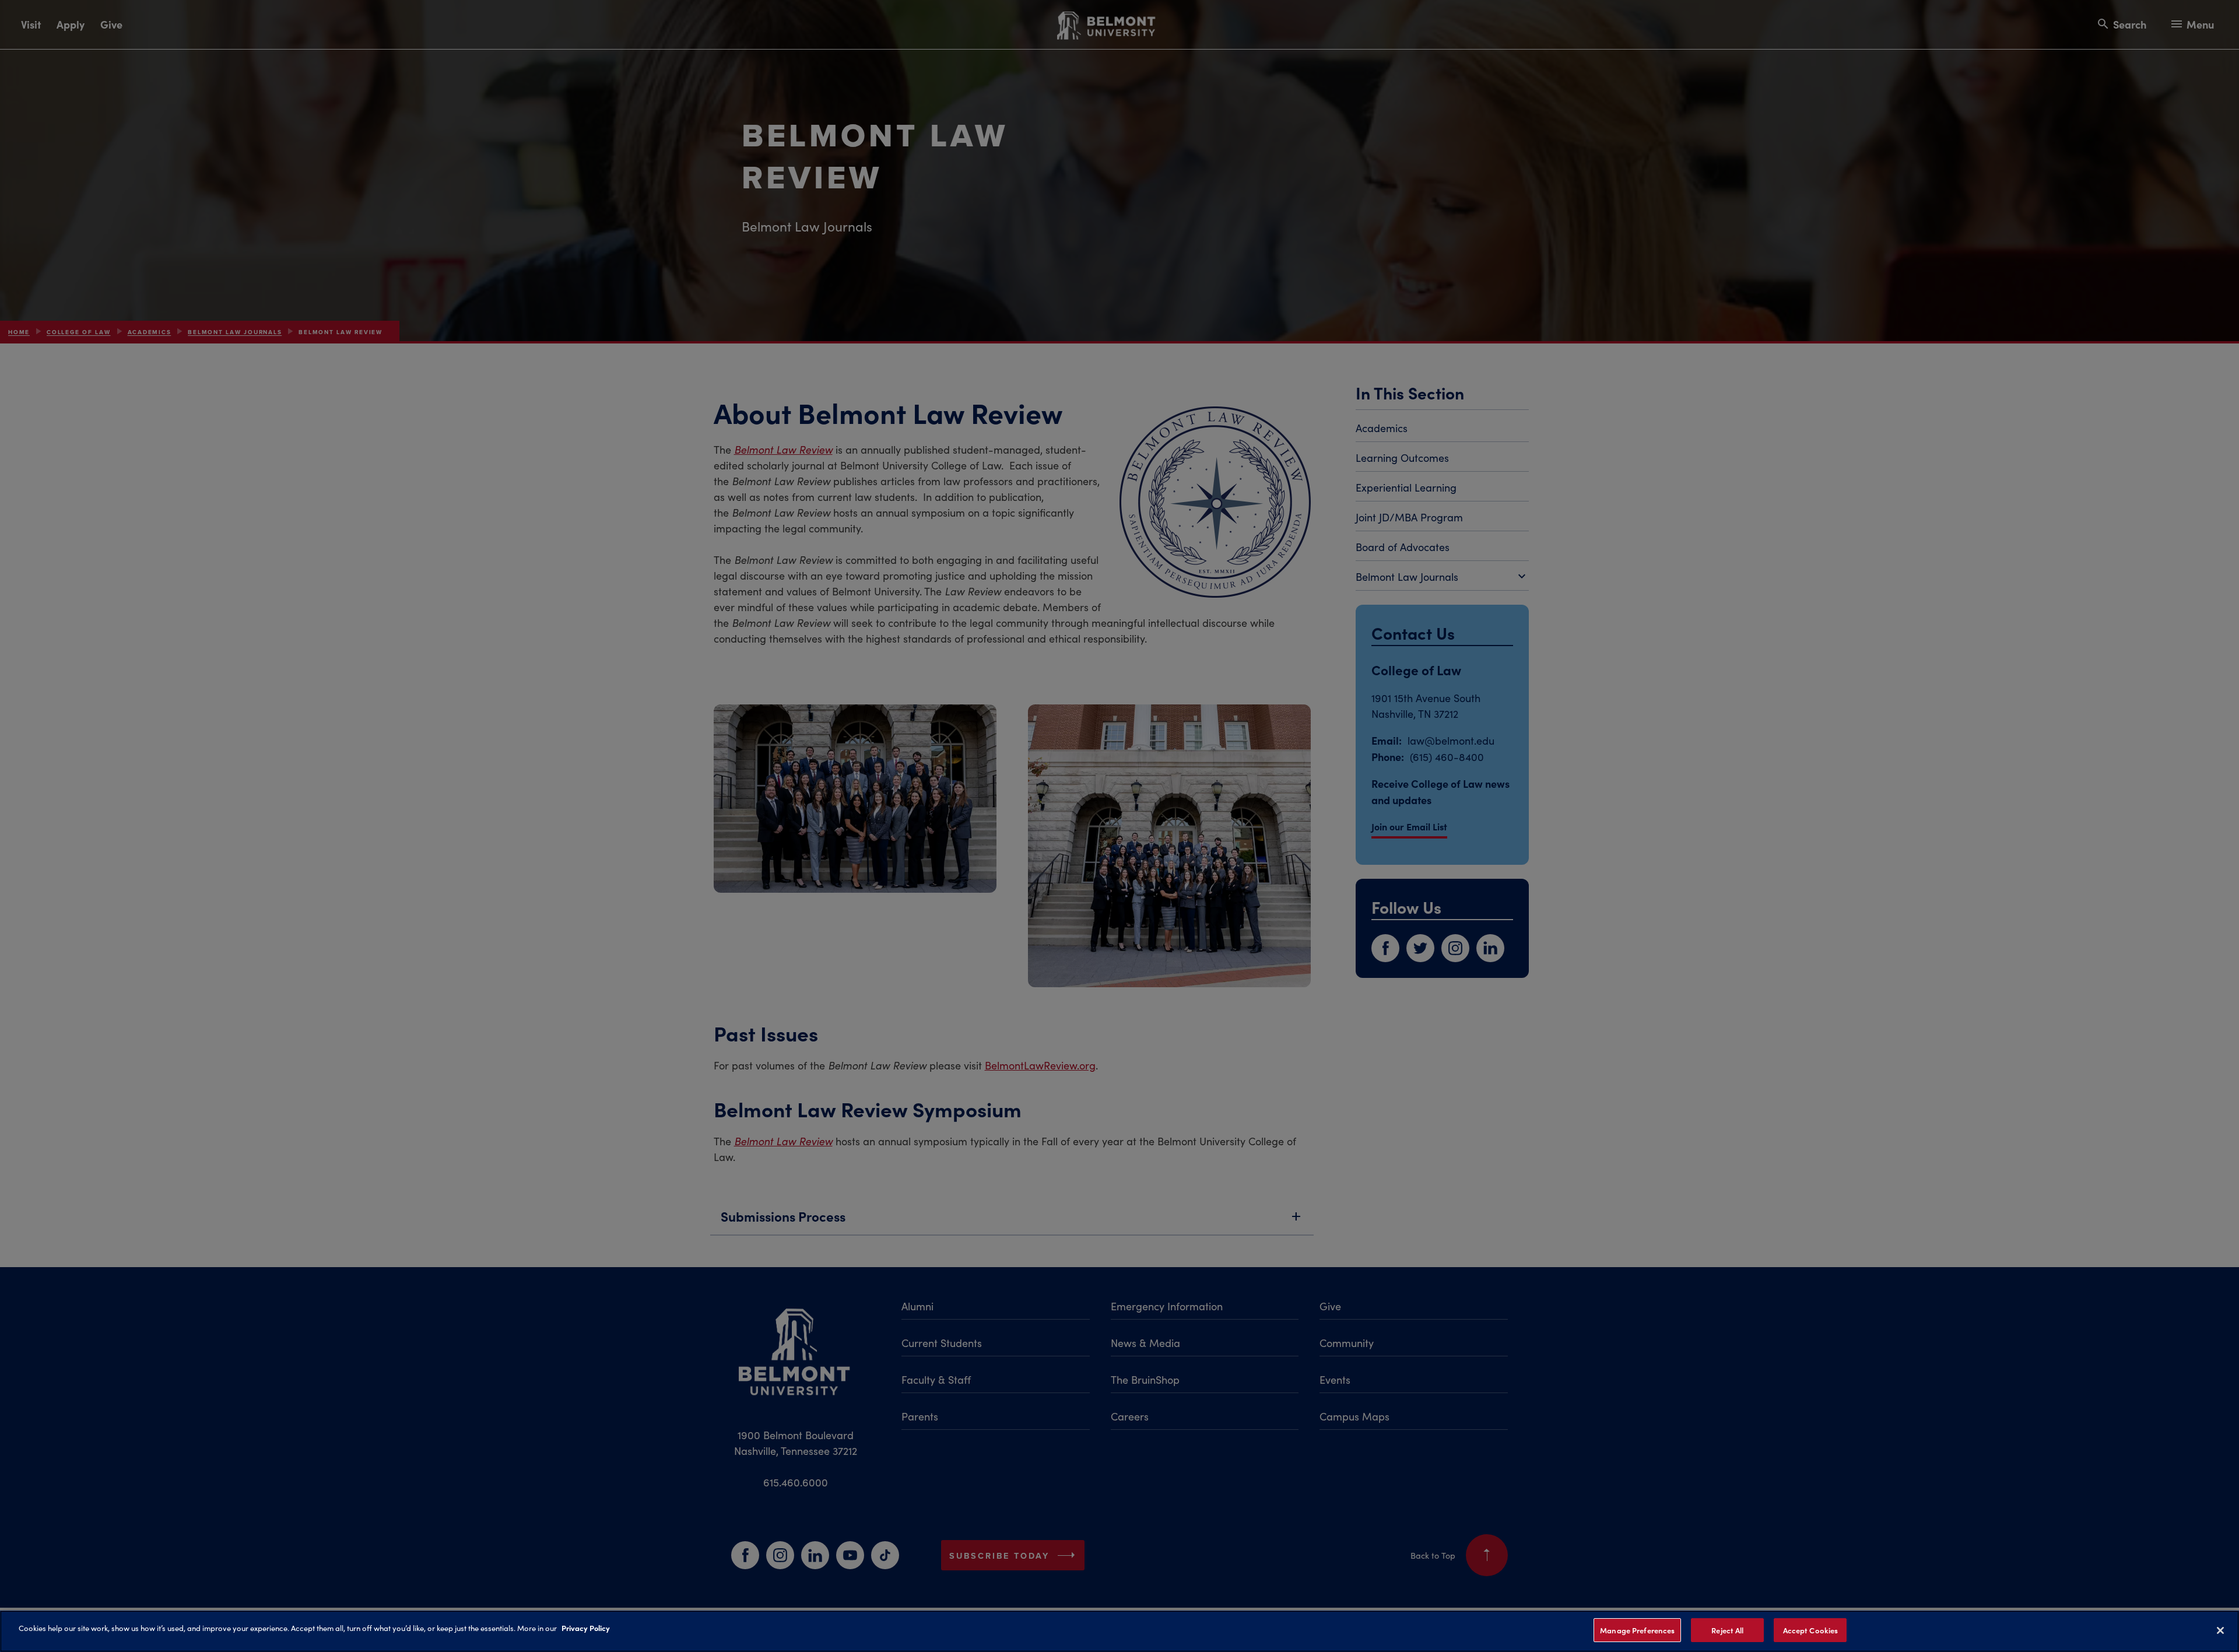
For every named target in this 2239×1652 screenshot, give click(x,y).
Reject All (1727, 1630)
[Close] (2220, 1630)
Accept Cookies (1811, 1630)
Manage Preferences (1637, 1630)
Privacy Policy (586, 1628)
